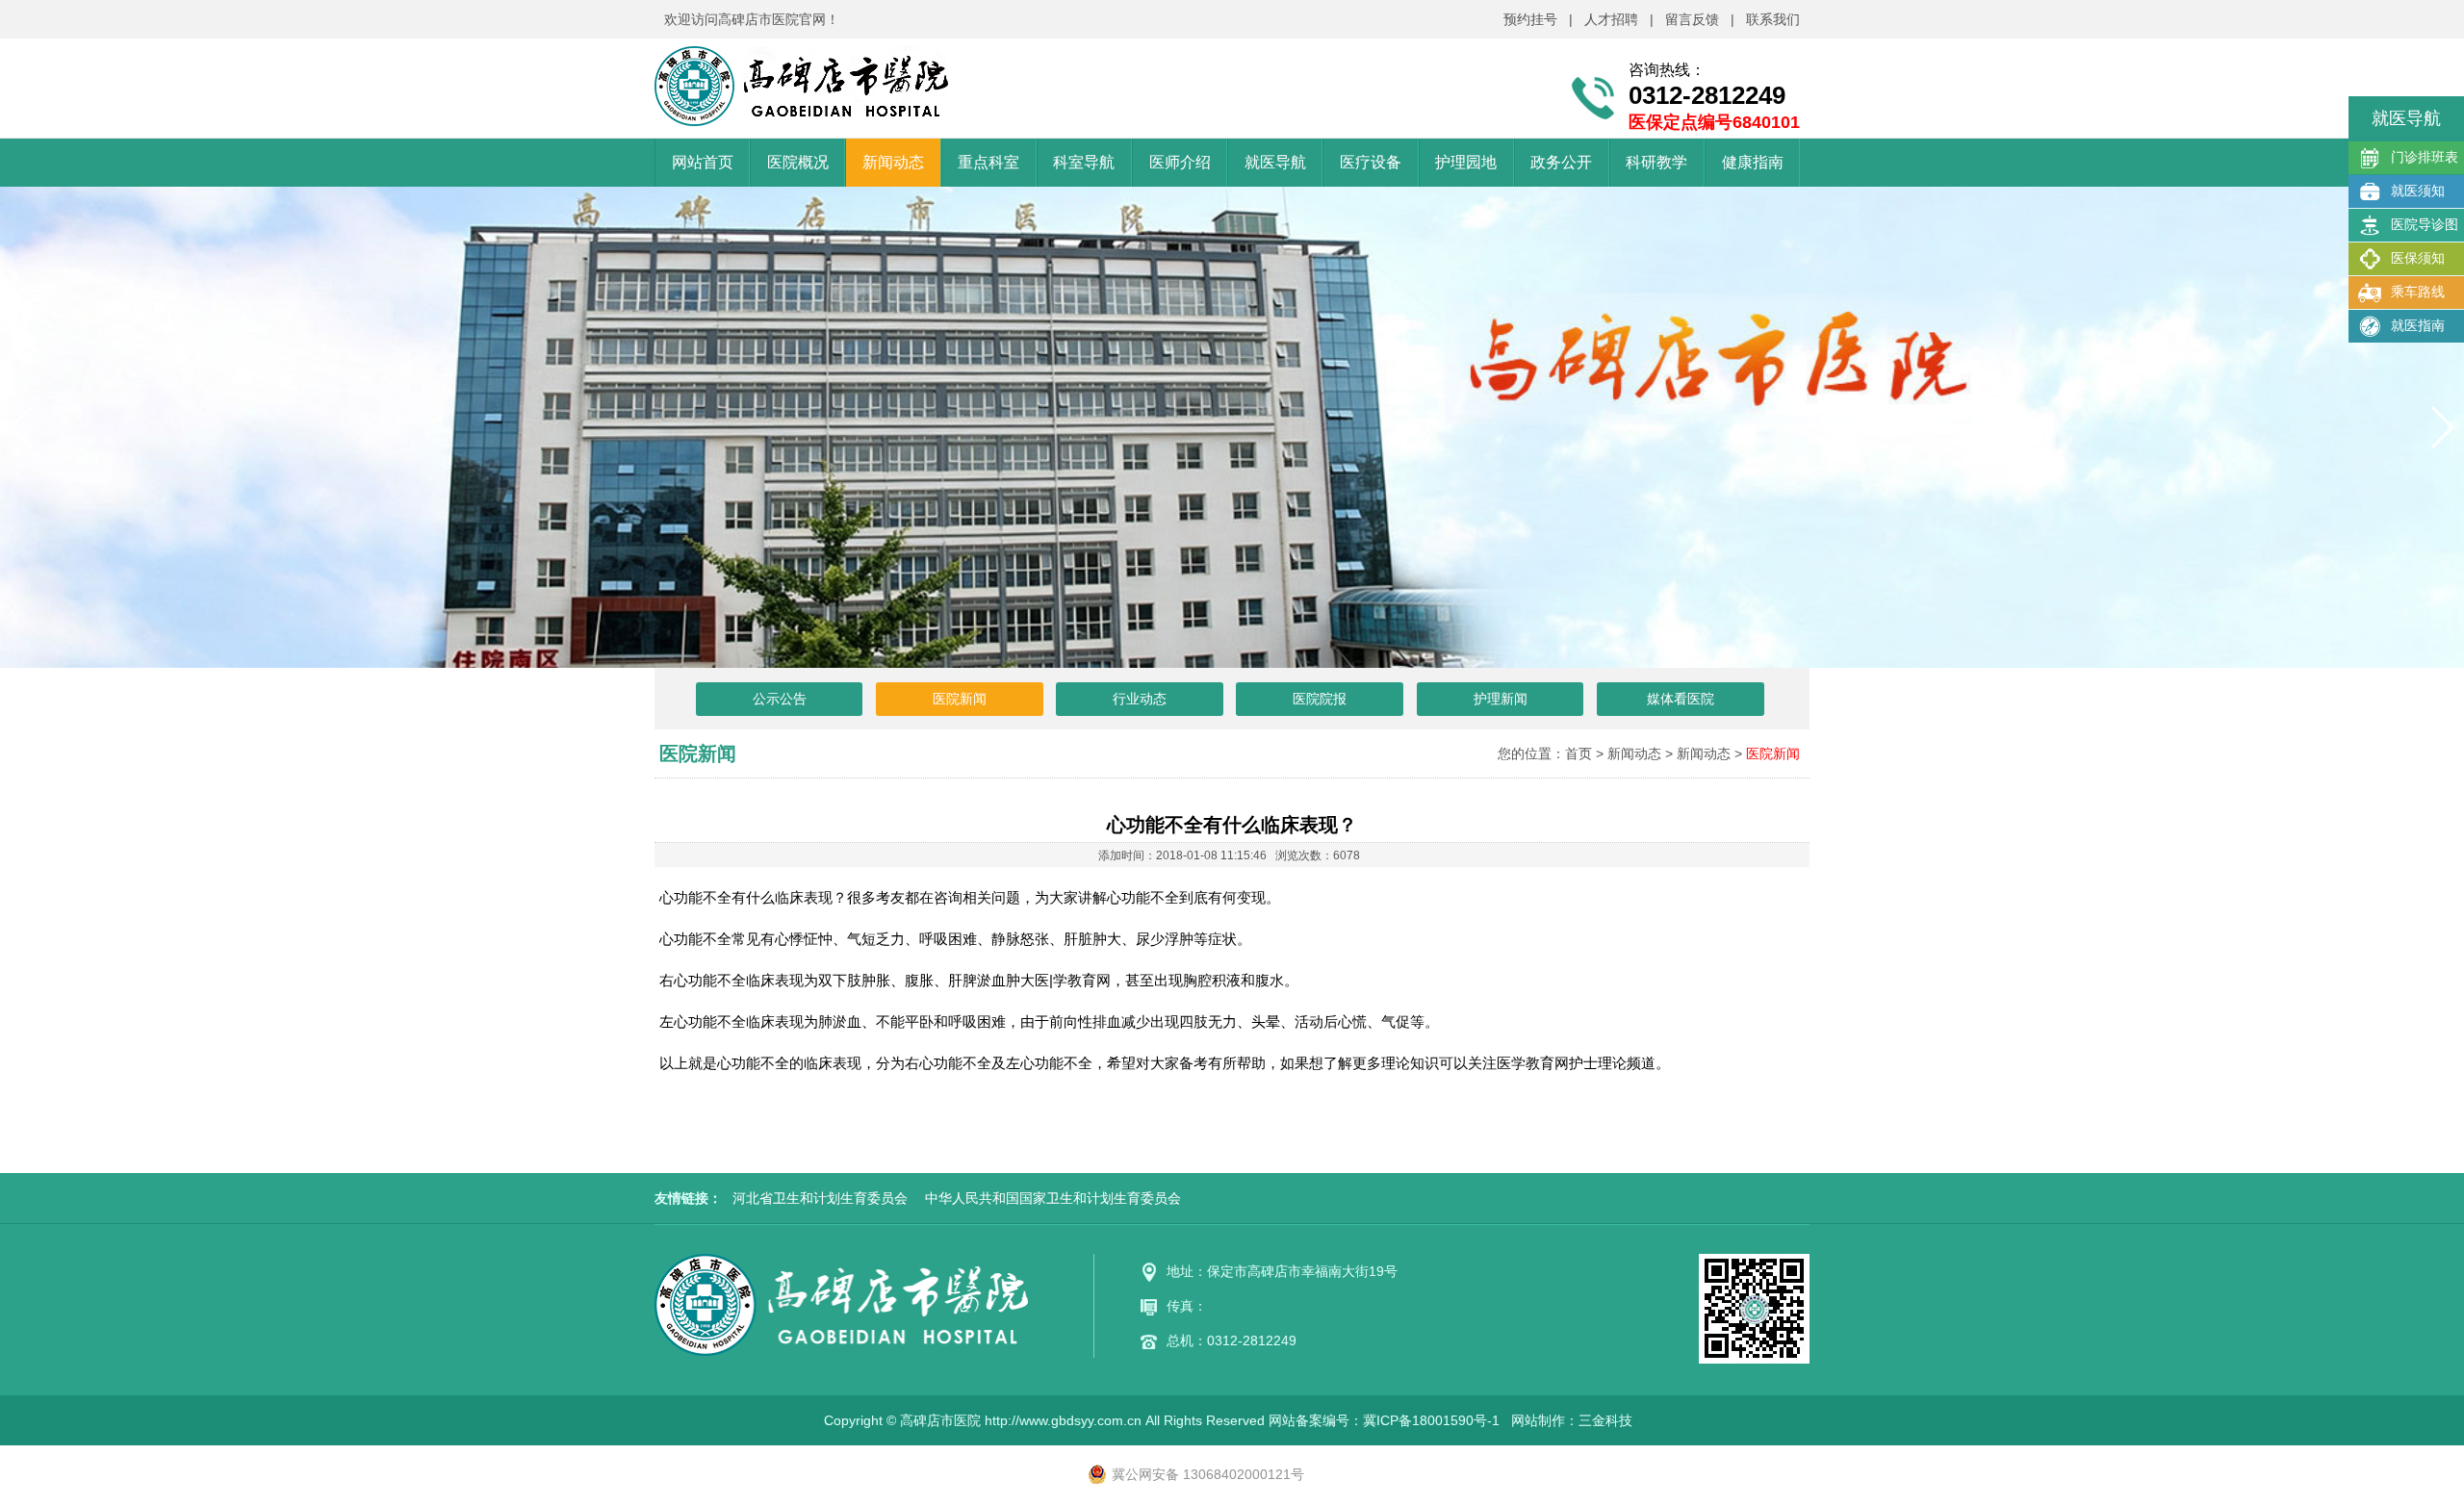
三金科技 (1605, 1420)
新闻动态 (893, 162)
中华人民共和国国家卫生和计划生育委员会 (1053, 1198)
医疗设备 (1371, 162)
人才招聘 (1611, 19)
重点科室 (988, 162)
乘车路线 (2418, 292)
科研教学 (1656, 162)
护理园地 (1466, 162)
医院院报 (1320, 699)
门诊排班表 (2425, 157)
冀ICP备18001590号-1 (1431, 1420)
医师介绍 (1180, 162)
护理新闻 (1501, 699)
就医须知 (2418, 191)
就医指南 (2418, 325)
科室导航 (1084, 162)
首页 (1578, 753)
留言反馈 (1692, 19)
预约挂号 (1530, 19)
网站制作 (1538, 1420)
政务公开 (1561, 162)
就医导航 (1275, 162)
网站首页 (703, 162)
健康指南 (1753, 162)
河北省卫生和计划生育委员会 (820, 1198)
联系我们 (1773, 19)
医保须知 (2418, 258)
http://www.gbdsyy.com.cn (1063, 1420)
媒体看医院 (1681, 699)
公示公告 (780, 699)
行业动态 (1140, 699)
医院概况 (798, 162)
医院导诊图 (2425, 224)
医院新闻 (960, 699)
